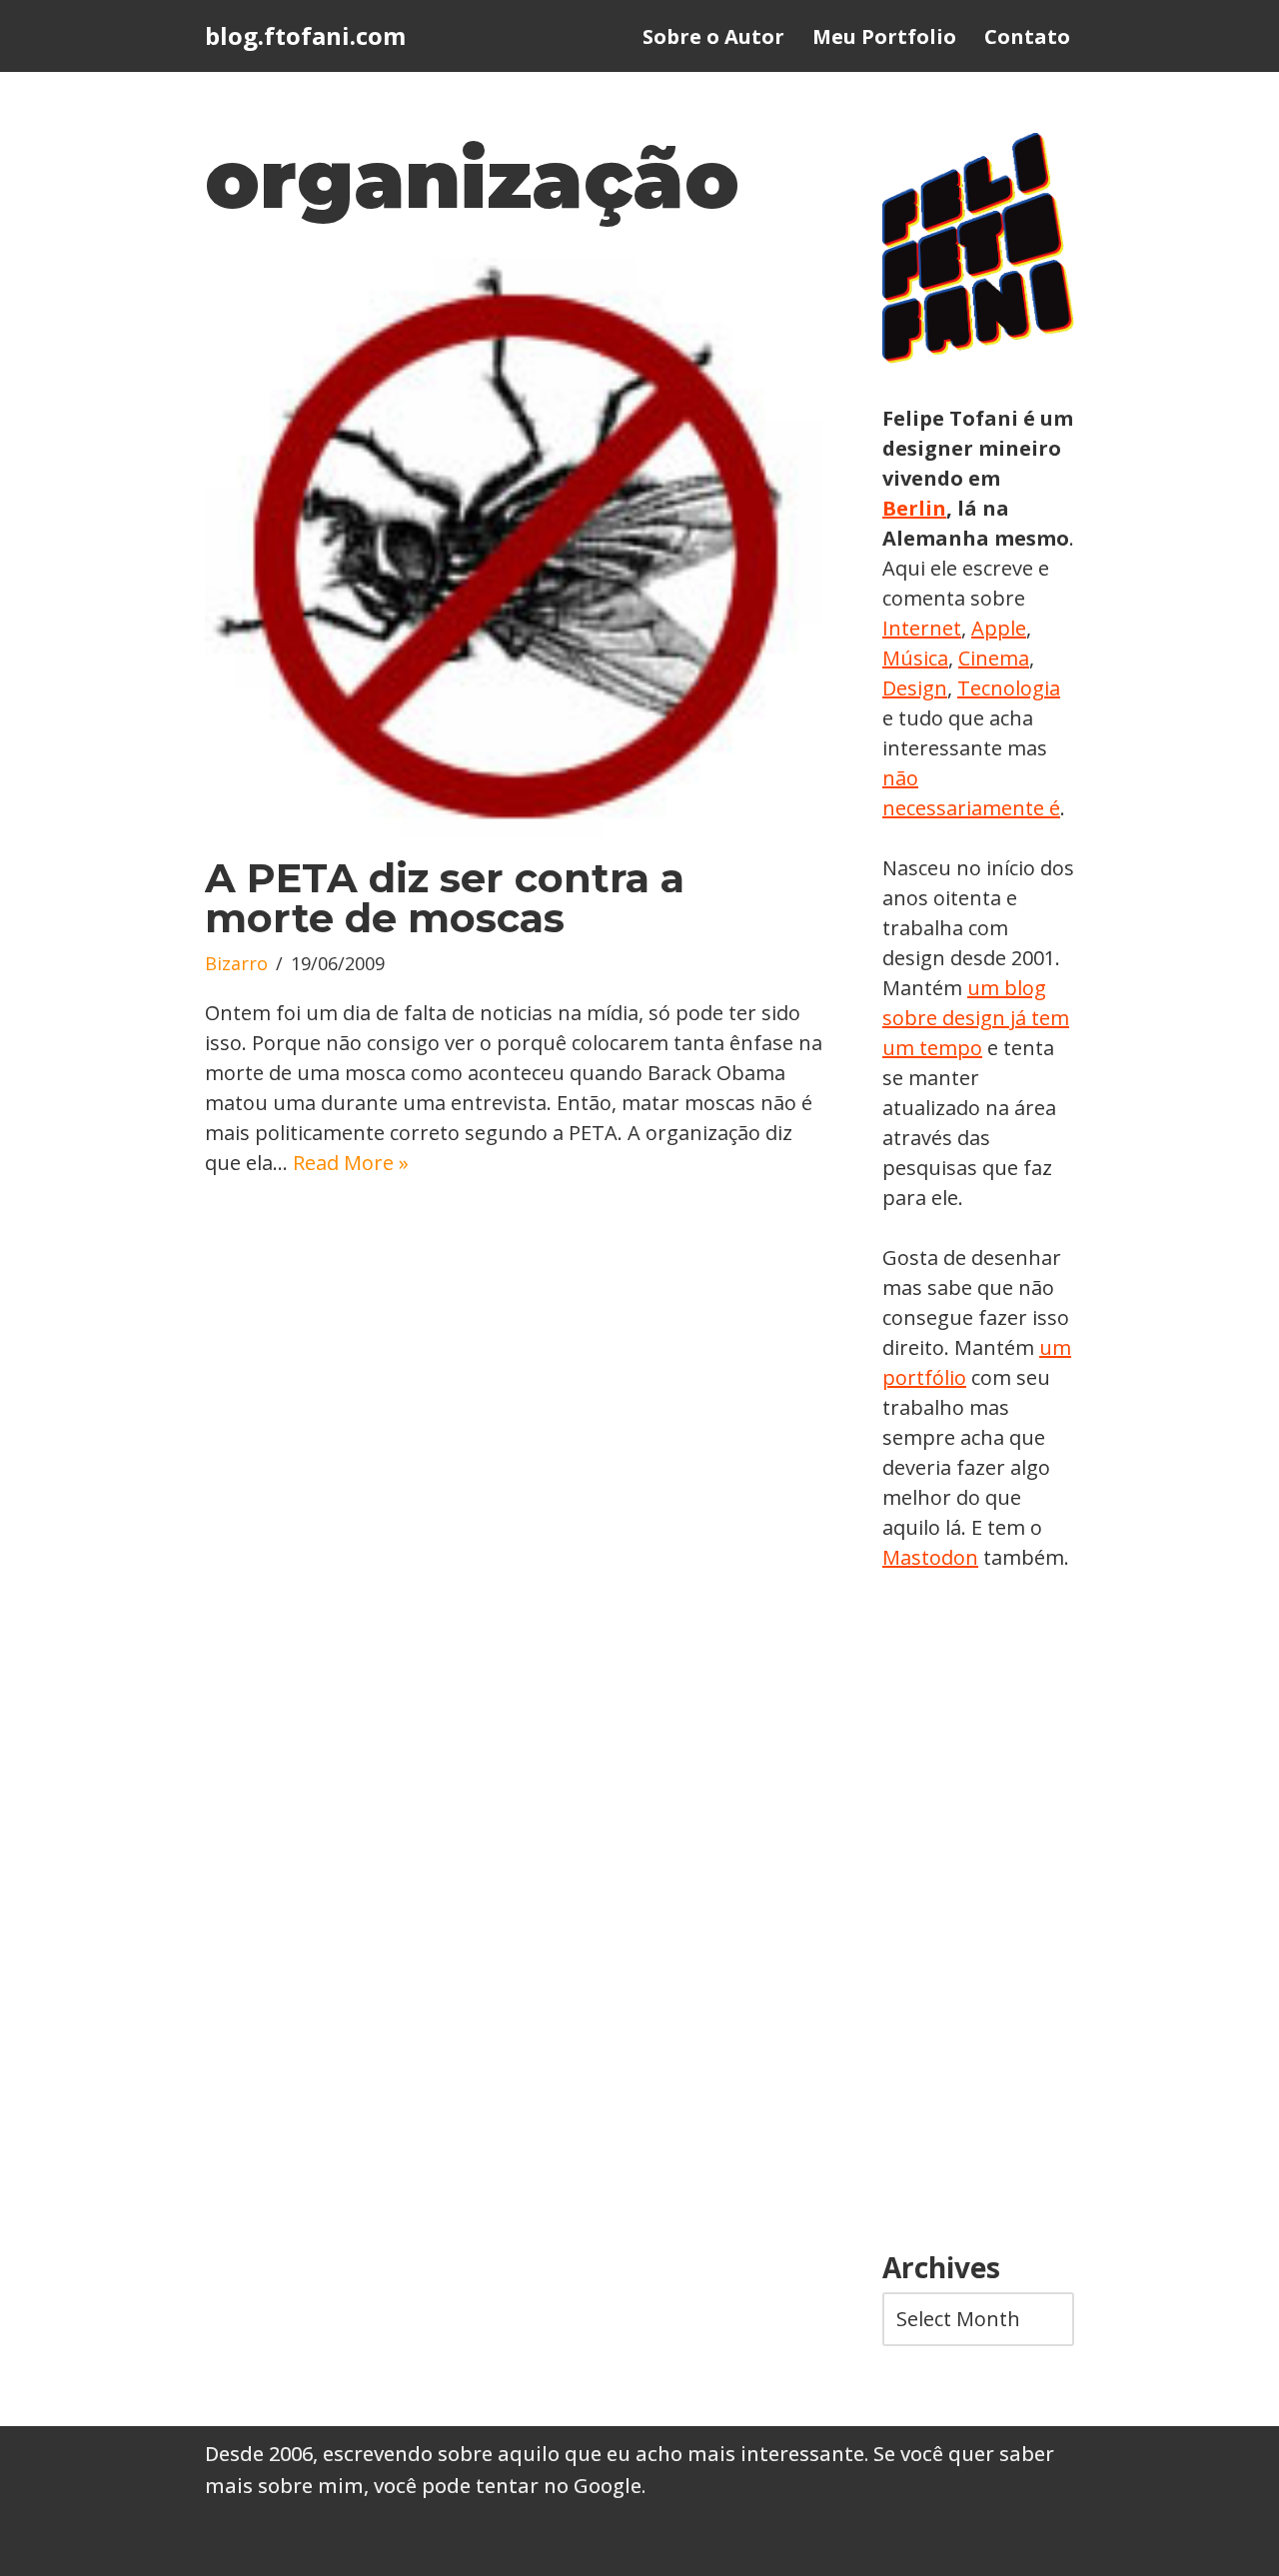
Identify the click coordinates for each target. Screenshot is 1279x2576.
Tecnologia (1009, 688)
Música (915, 658)
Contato (1027, 36)
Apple (999, 628)
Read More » (351, 1163)
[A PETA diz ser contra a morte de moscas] (514, 548)
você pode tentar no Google (508, 2486)
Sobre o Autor (713, 36)
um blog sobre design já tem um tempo (976, 1018)
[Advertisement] (978, 1913)
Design (915, 688)
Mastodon (930, 1557)
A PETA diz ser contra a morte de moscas (445, 898)
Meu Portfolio (884, 36)
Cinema (994, 658)
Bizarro (236, 963)
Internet (922, 628)
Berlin (914, 508)
